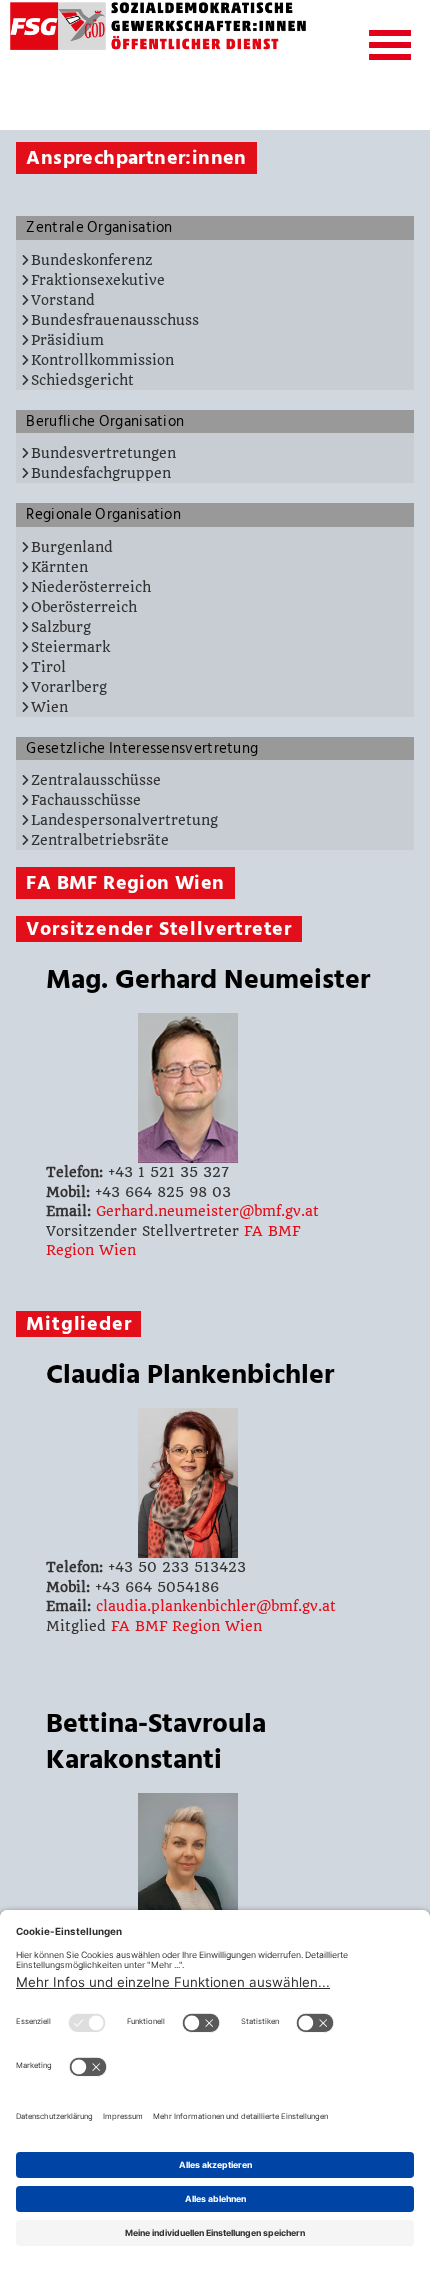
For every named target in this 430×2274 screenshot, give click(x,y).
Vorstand (63, 300)
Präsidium (67, 340)
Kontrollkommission (102, 360)
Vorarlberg (69, 687)
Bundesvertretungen (103, 453)
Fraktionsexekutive (98, 280)
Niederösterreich (91, 587)
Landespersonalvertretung (124, 820)
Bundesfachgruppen (101, 473)
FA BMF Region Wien (186, 1626)
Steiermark (70, 647)
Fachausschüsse (86, 800)
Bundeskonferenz (91, 260)
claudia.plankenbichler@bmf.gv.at (216, 1606)
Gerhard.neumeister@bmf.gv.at (207, 1211)
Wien (49, 707)
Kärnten (59, 567)
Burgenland (72, 547)
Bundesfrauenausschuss (115, 320)
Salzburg (61, 627)
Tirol (48, 667)
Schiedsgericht (82, 380)
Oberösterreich (84, 607)
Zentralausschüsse (96, 780)
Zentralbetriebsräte (100, 840)
